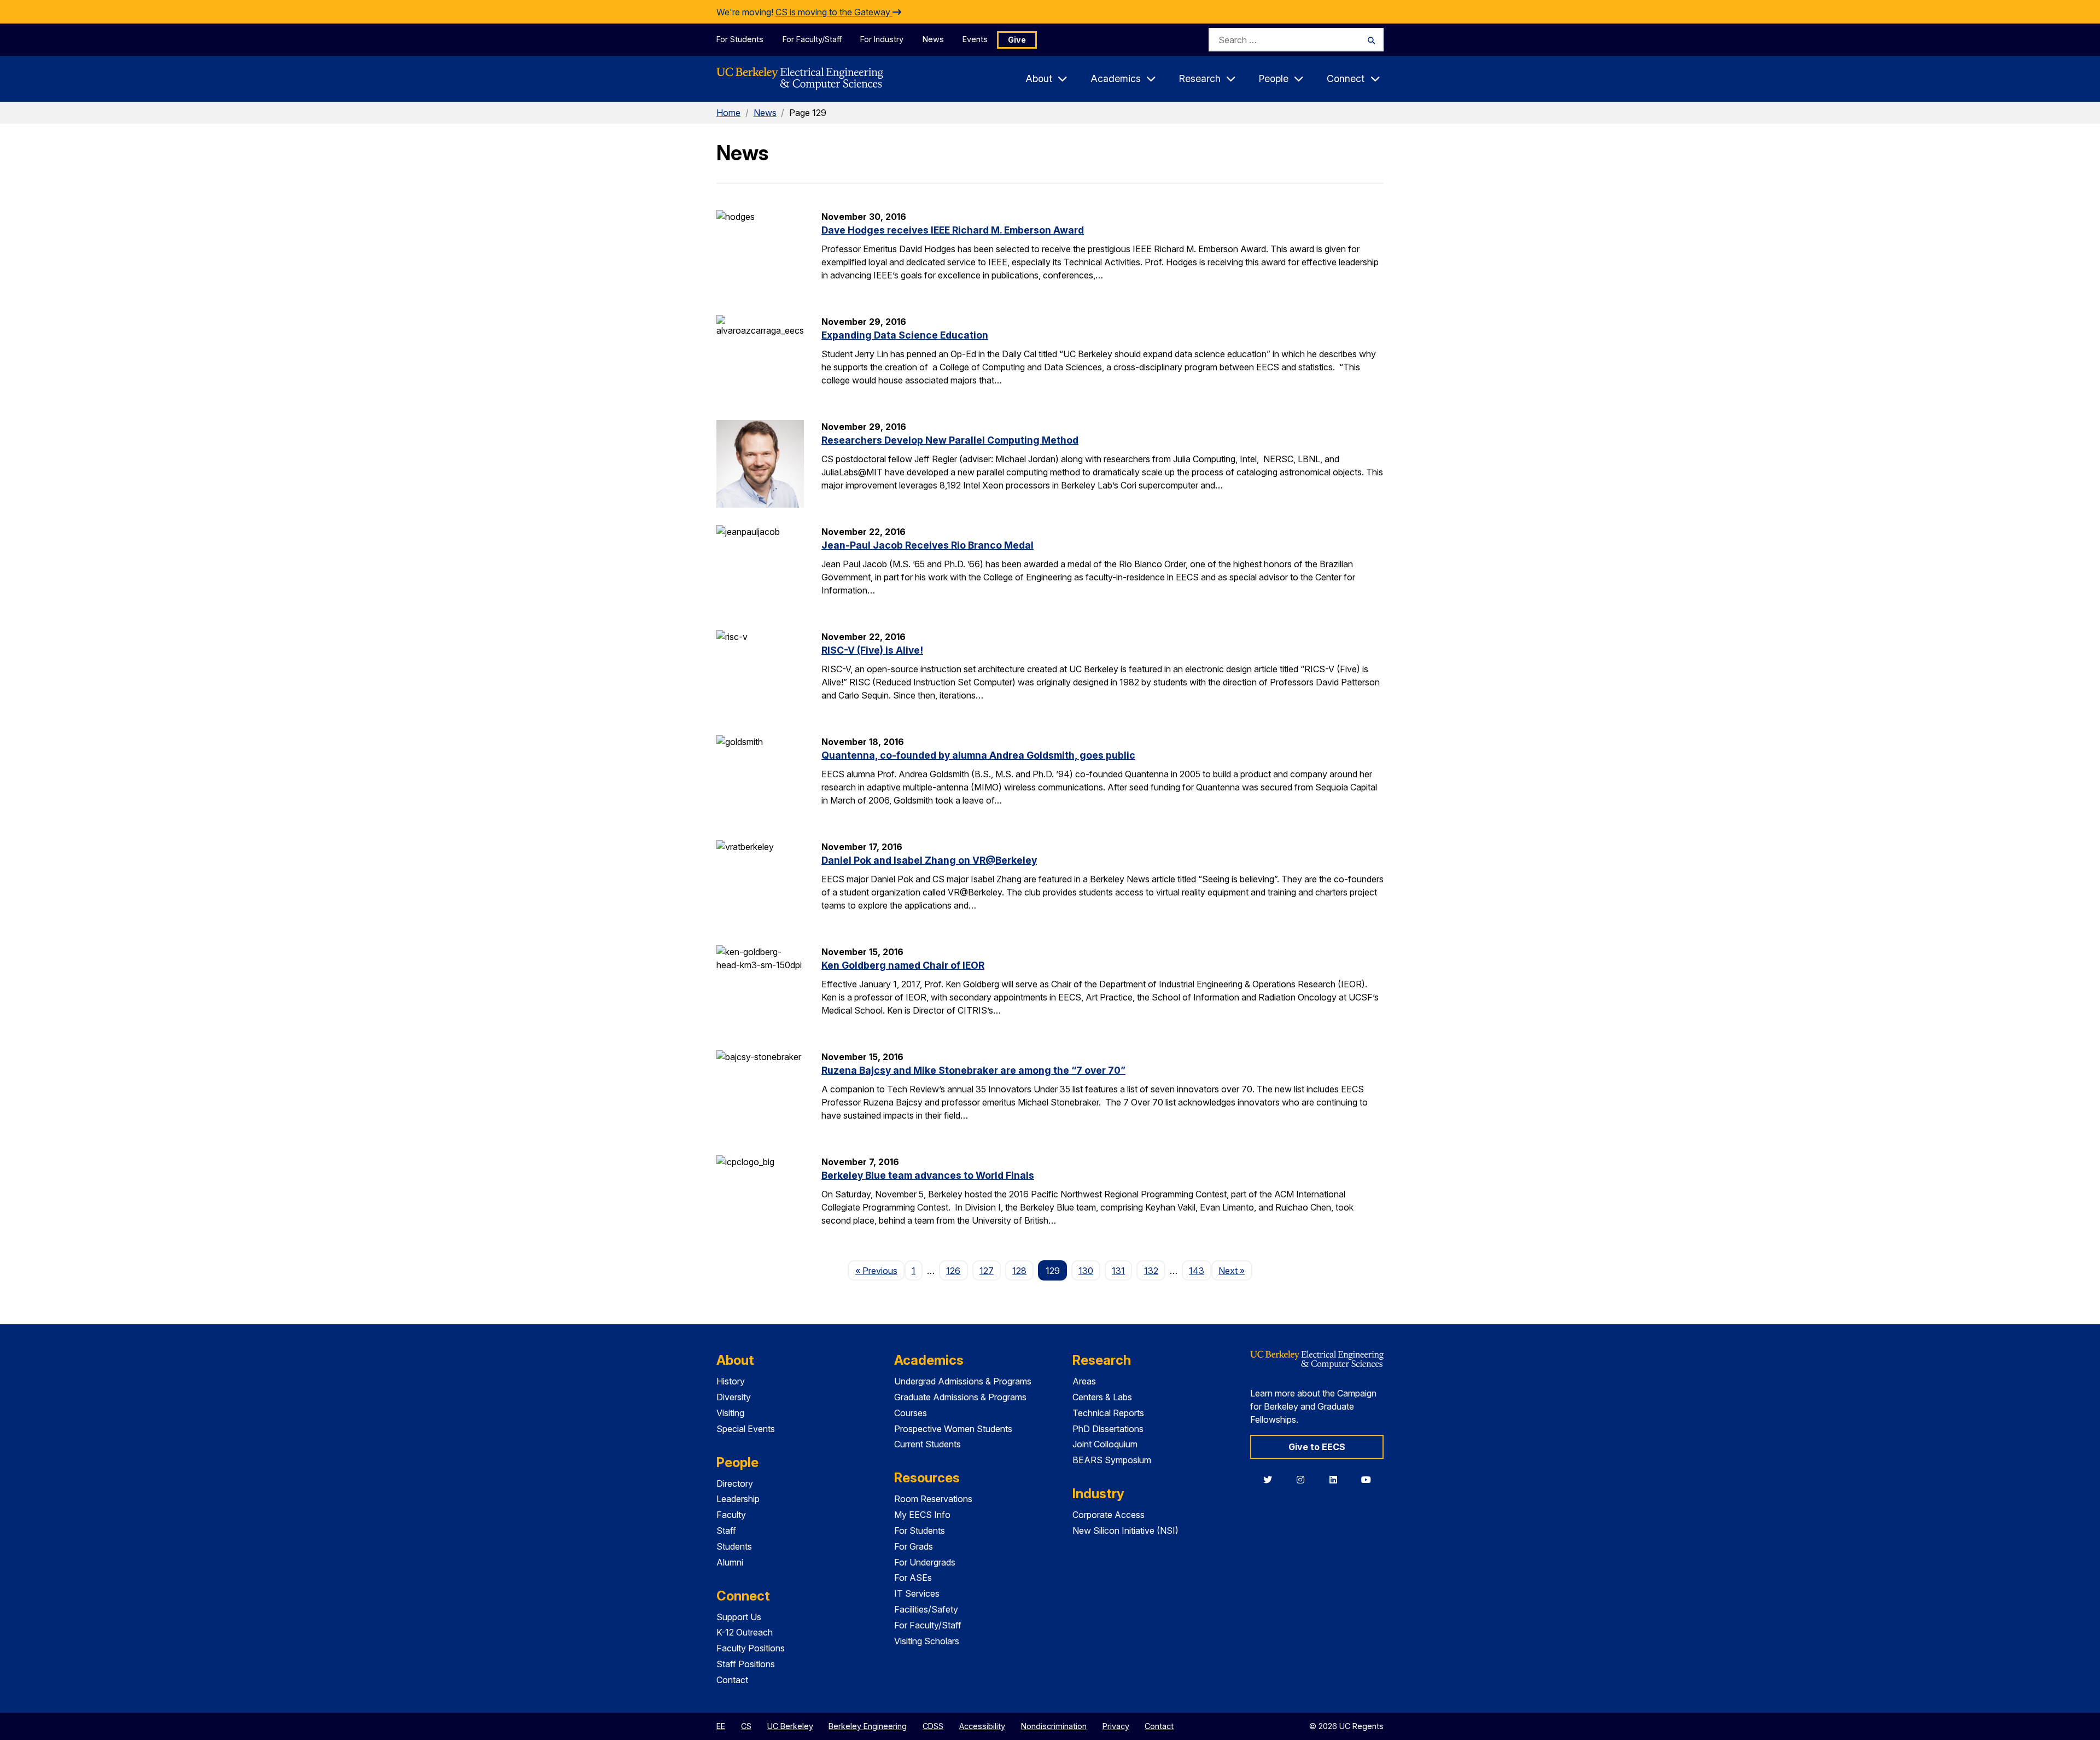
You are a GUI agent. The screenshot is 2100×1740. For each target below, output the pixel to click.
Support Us (739, 1617)
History (731, 1381)
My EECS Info (922, 1515)
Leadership (738, 1499)
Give (1017, 40)
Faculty (731, 1515)
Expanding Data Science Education (905, 335)
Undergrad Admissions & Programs (963, 1381)
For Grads (914, 1546)
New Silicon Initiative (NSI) (1125, 1530)
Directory (735, 1483)
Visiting (730, 1413)
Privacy (1116, 1726)
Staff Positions (746, 1664)
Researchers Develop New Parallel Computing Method (950, 440)
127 (987, 1271)
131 (1118, 1271)
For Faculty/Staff (812, 39)
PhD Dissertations (1108, 1429)
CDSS (933, 1726)
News (933, 39)
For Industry (882, 39)
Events (975, 39)
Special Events (746, 1429)
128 (1019, 1271)
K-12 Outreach (745, 1632)
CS (746, 1726)
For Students (740, 39)
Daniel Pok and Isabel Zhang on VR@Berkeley (929, 860)
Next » (1235, 1270)
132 (1151, 1271)
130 (1086, 1271)
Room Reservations (933, 1499)
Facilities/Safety (926, 1609)
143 (1197, 1271)
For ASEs (913, 1578)
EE (721, 1726)
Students (734, 1546)
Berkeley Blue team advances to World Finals (928, 1175)
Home (728, 113)
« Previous (880, 1270)
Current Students (927, 1444)
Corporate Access (1109, 1515)
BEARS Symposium (1112, 1460)
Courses (911, 1413)
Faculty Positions (751, 1648)
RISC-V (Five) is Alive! (872, 650)
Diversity (734, 1397)
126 (953, 1271)
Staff (726, 1530)
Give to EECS (1317, 1447)
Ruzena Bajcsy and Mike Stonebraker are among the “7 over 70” (973, 1070)
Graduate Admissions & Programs (960, 1397)
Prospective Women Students (953, 1429)
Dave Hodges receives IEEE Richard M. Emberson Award (953, 230)
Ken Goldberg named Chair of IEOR (903, 965)
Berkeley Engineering (868, 1726)
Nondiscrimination (1054, 1726)
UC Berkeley (790, 1726)
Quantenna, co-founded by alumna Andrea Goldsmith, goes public (978, 755)
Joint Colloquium (1105, 1444)
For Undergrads (925, 1562)
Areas (1084, 1381)
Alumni (730, 1562)
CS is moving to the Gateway (834, 12)
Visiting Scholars (927, 1641)
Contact (732, 1680)
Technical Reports (1108, 1413)
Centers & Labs (1102, 1397)
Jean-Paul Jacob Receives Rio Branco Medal (927, 545)
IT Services (917, 1593)
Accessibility (982, 1726)
